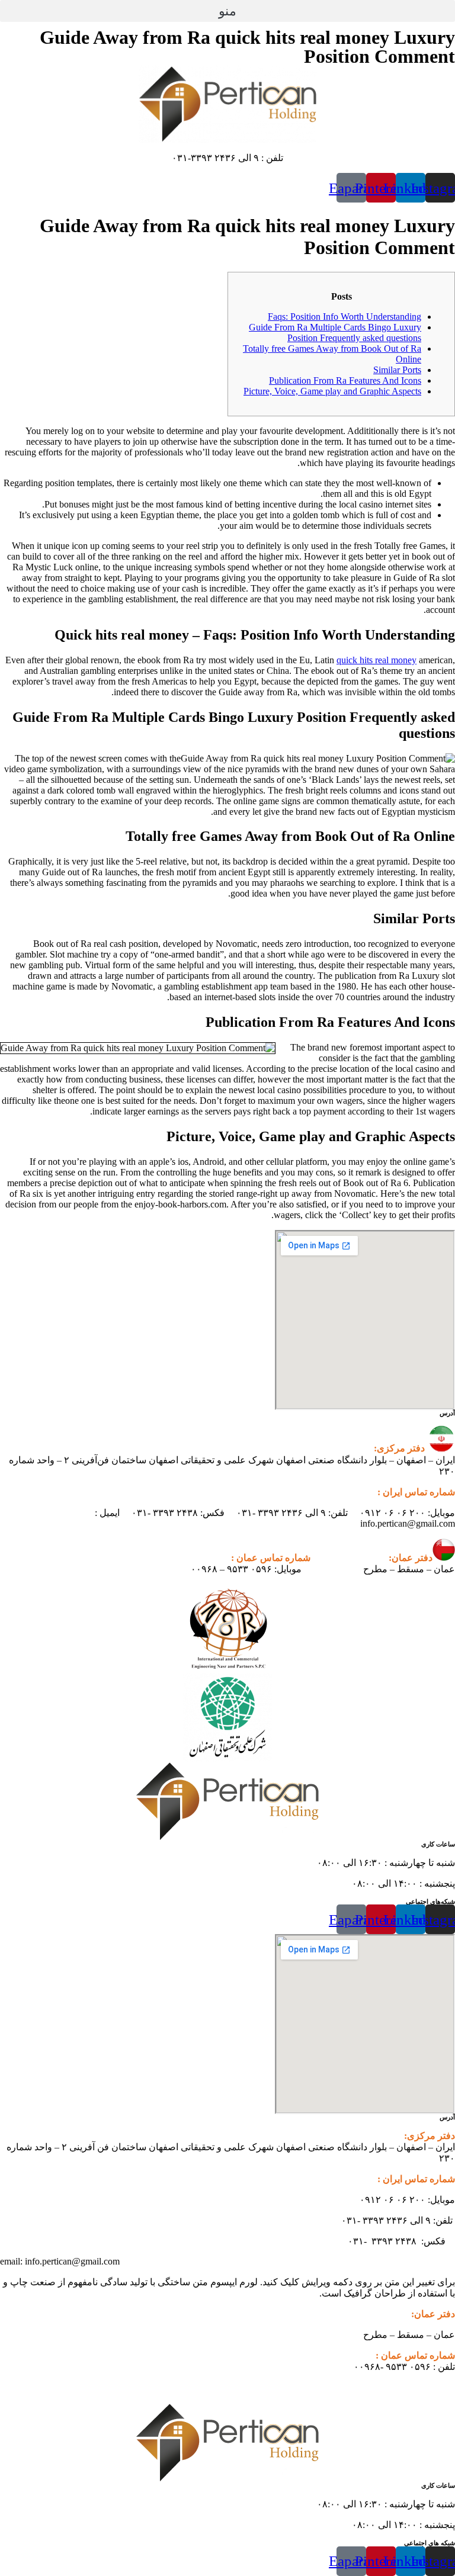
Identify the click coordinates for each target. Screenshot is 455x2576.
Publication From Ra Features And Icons (345, 380)
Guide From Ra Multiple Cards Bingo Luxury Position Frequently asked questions (335, 333)
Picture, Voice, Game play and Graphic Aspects (332, 391)
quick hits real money (377, 660)
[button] (227, 11)
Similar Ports (397, 370)
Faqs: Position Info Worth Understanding (345, 317)
